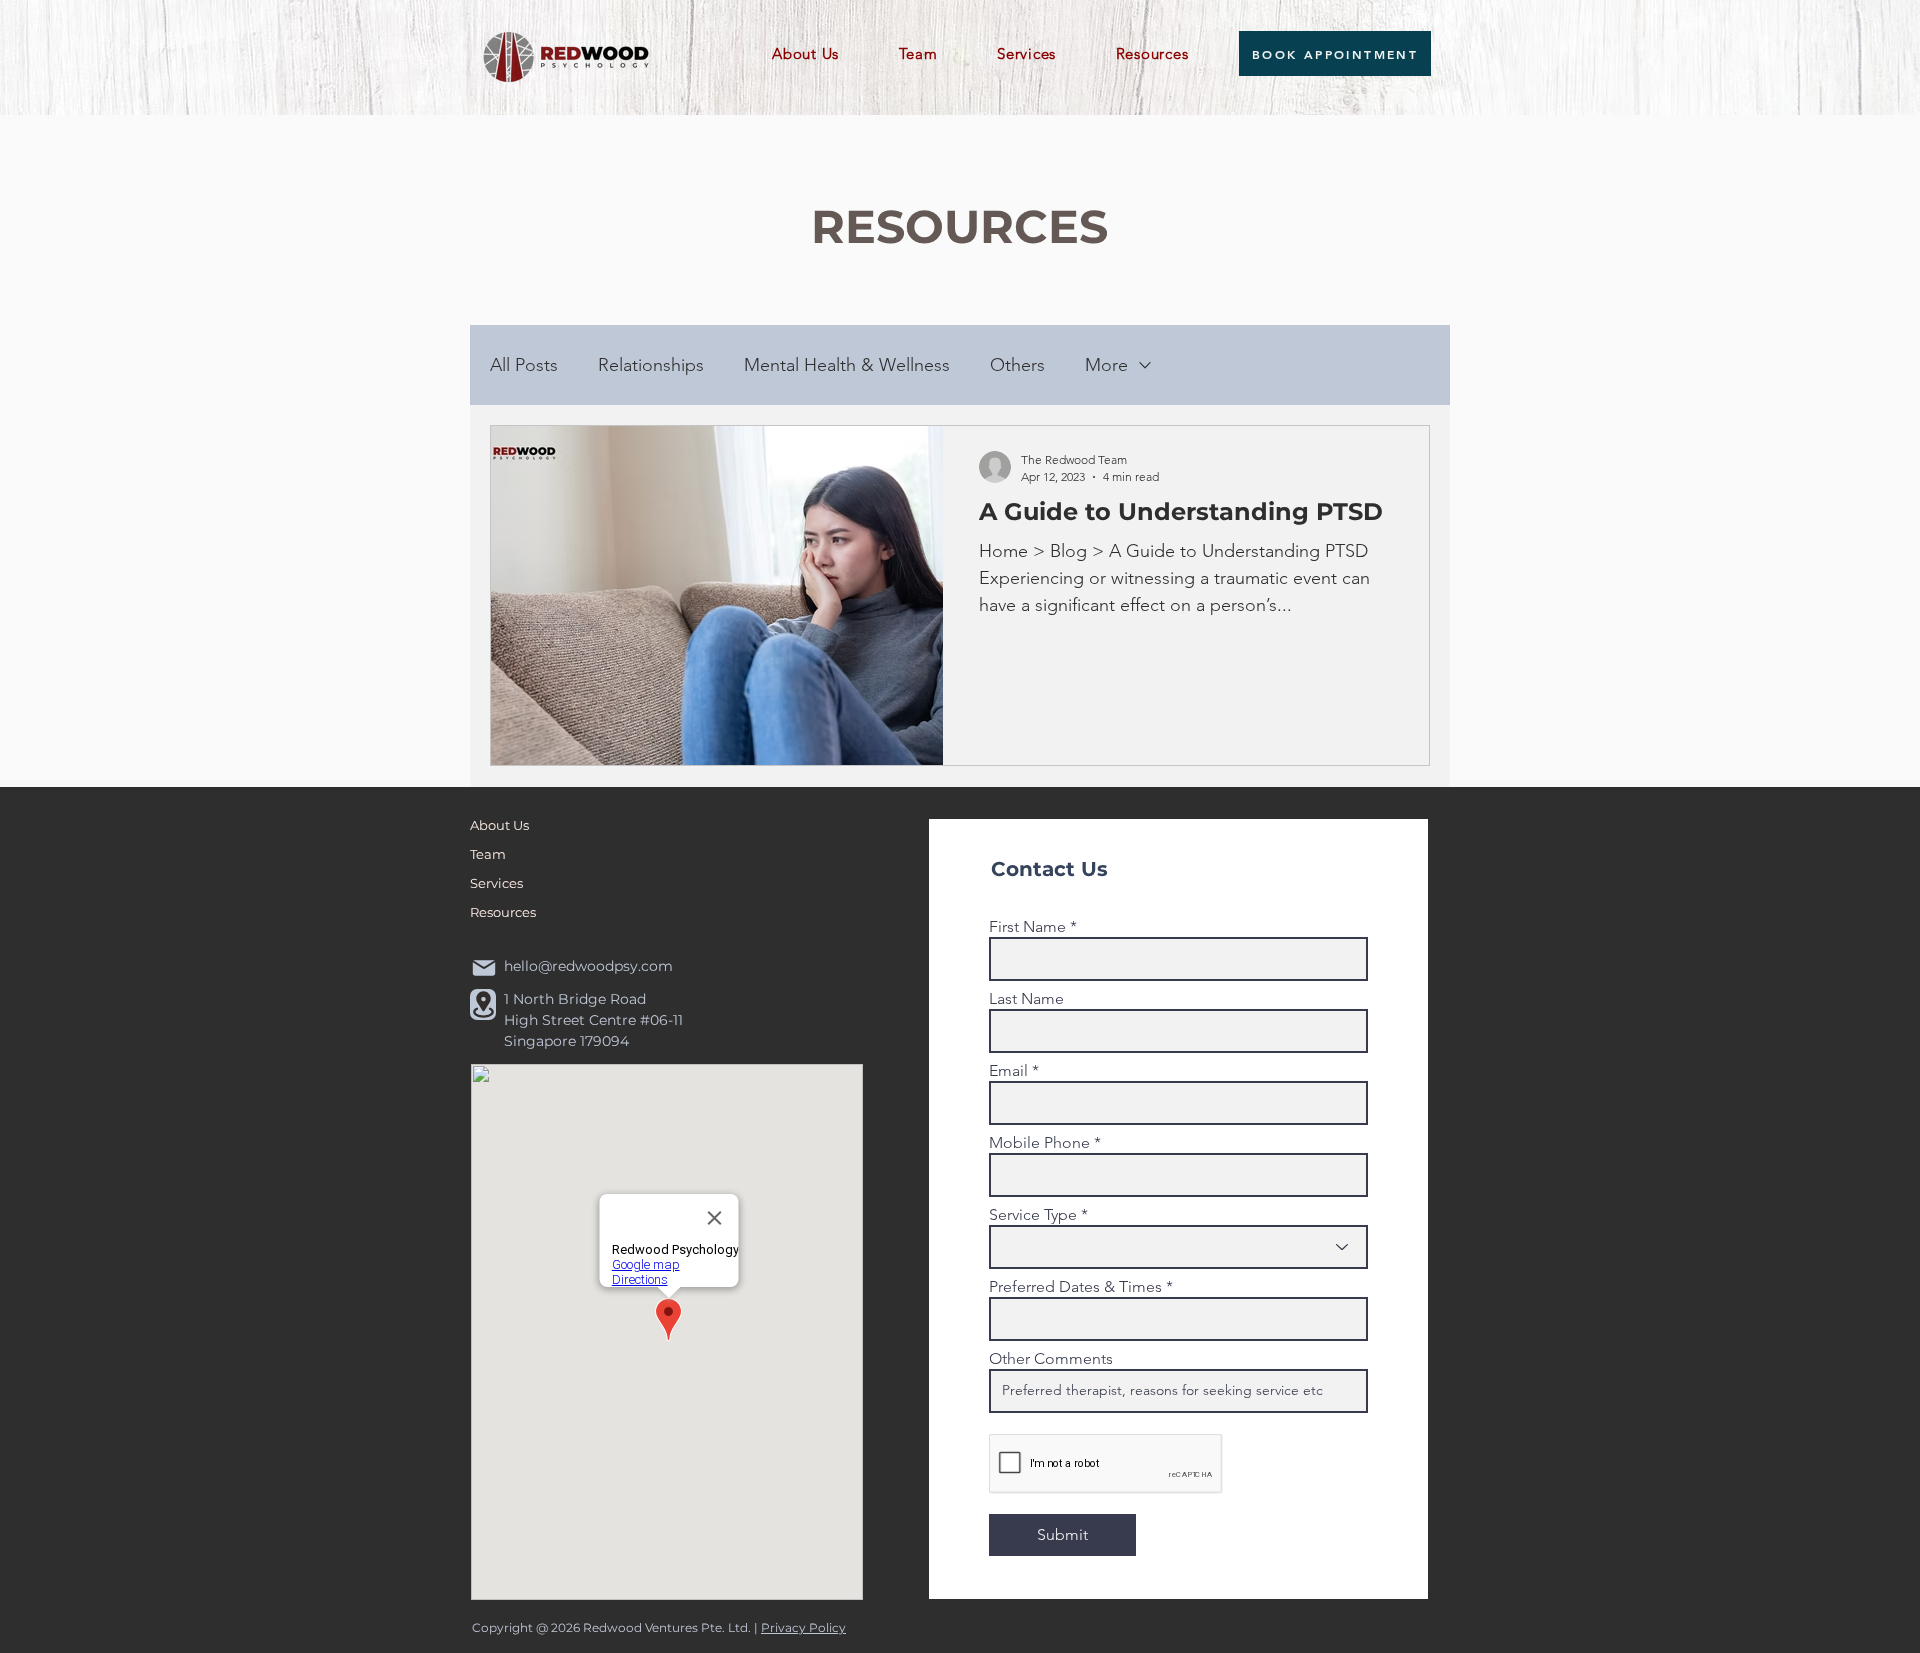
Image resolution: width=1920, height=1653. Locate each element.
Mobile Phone (1039, 1143)
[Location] (483, 1004)
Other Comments (1051, 1359)
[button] (821, 53)
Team (488, 854)
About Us (499, 825)
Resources (503, 912)
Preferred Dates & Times (1075, 1287)
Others (1017, 365)
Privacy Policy (803, 1627)
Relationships (651, 365)
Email (1008, 1071)
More (1106, 365)
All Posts (524, 365)
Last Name (1026, 999)
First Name (1027, 927)
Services (496, 883)
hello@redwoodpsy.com (588, 966)
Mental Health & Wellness (847, 365)
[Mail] (483, 968)
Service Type (1033, 1215)
